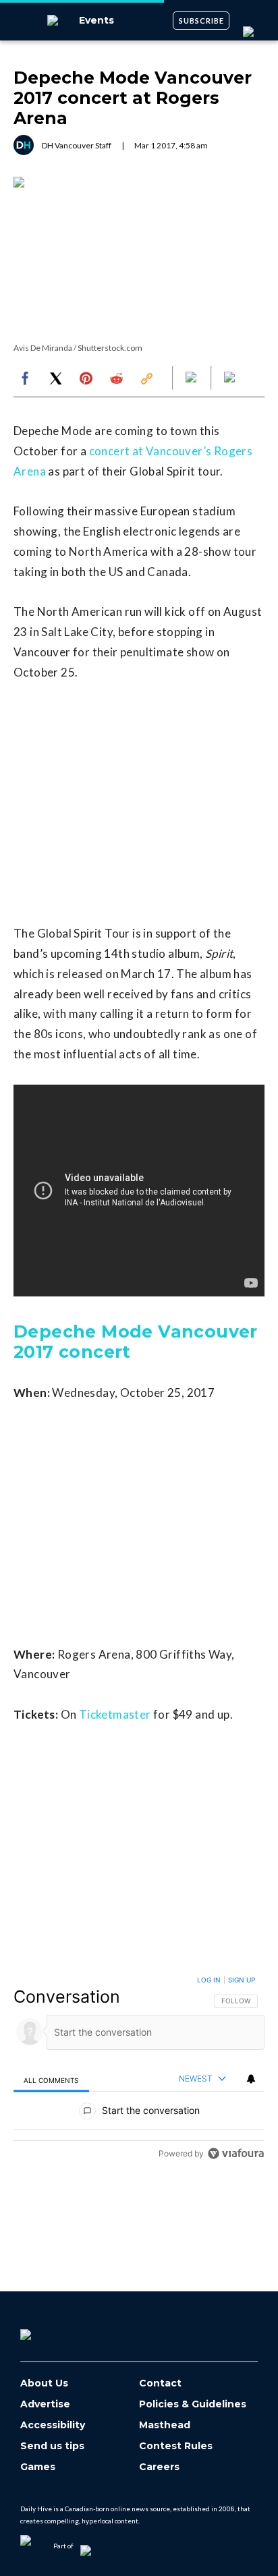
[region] (139, 2070)
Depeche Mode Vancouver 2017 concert (136, 1342)
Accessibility (53, 2425)
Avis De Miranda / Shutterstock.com (78, 348)
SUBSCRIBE (201, 21)
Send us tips (52, 2446)
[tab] (51, 2080)
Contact (160, 2383)
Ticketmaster (115, 1714)
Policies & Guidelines (193, 2404)
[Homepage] (48, 2330)
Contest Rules (176, 2446)
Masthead (165, 2425)
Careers (159, 2467)
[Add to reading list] (231, 378)
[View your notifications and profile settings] (251, 2079)
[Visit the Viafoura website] (236, 2153)
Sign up (242, 1980)
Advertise (45, 2404)
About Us (44, 2383)
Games (38, 2467)
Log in (209, 1980)
